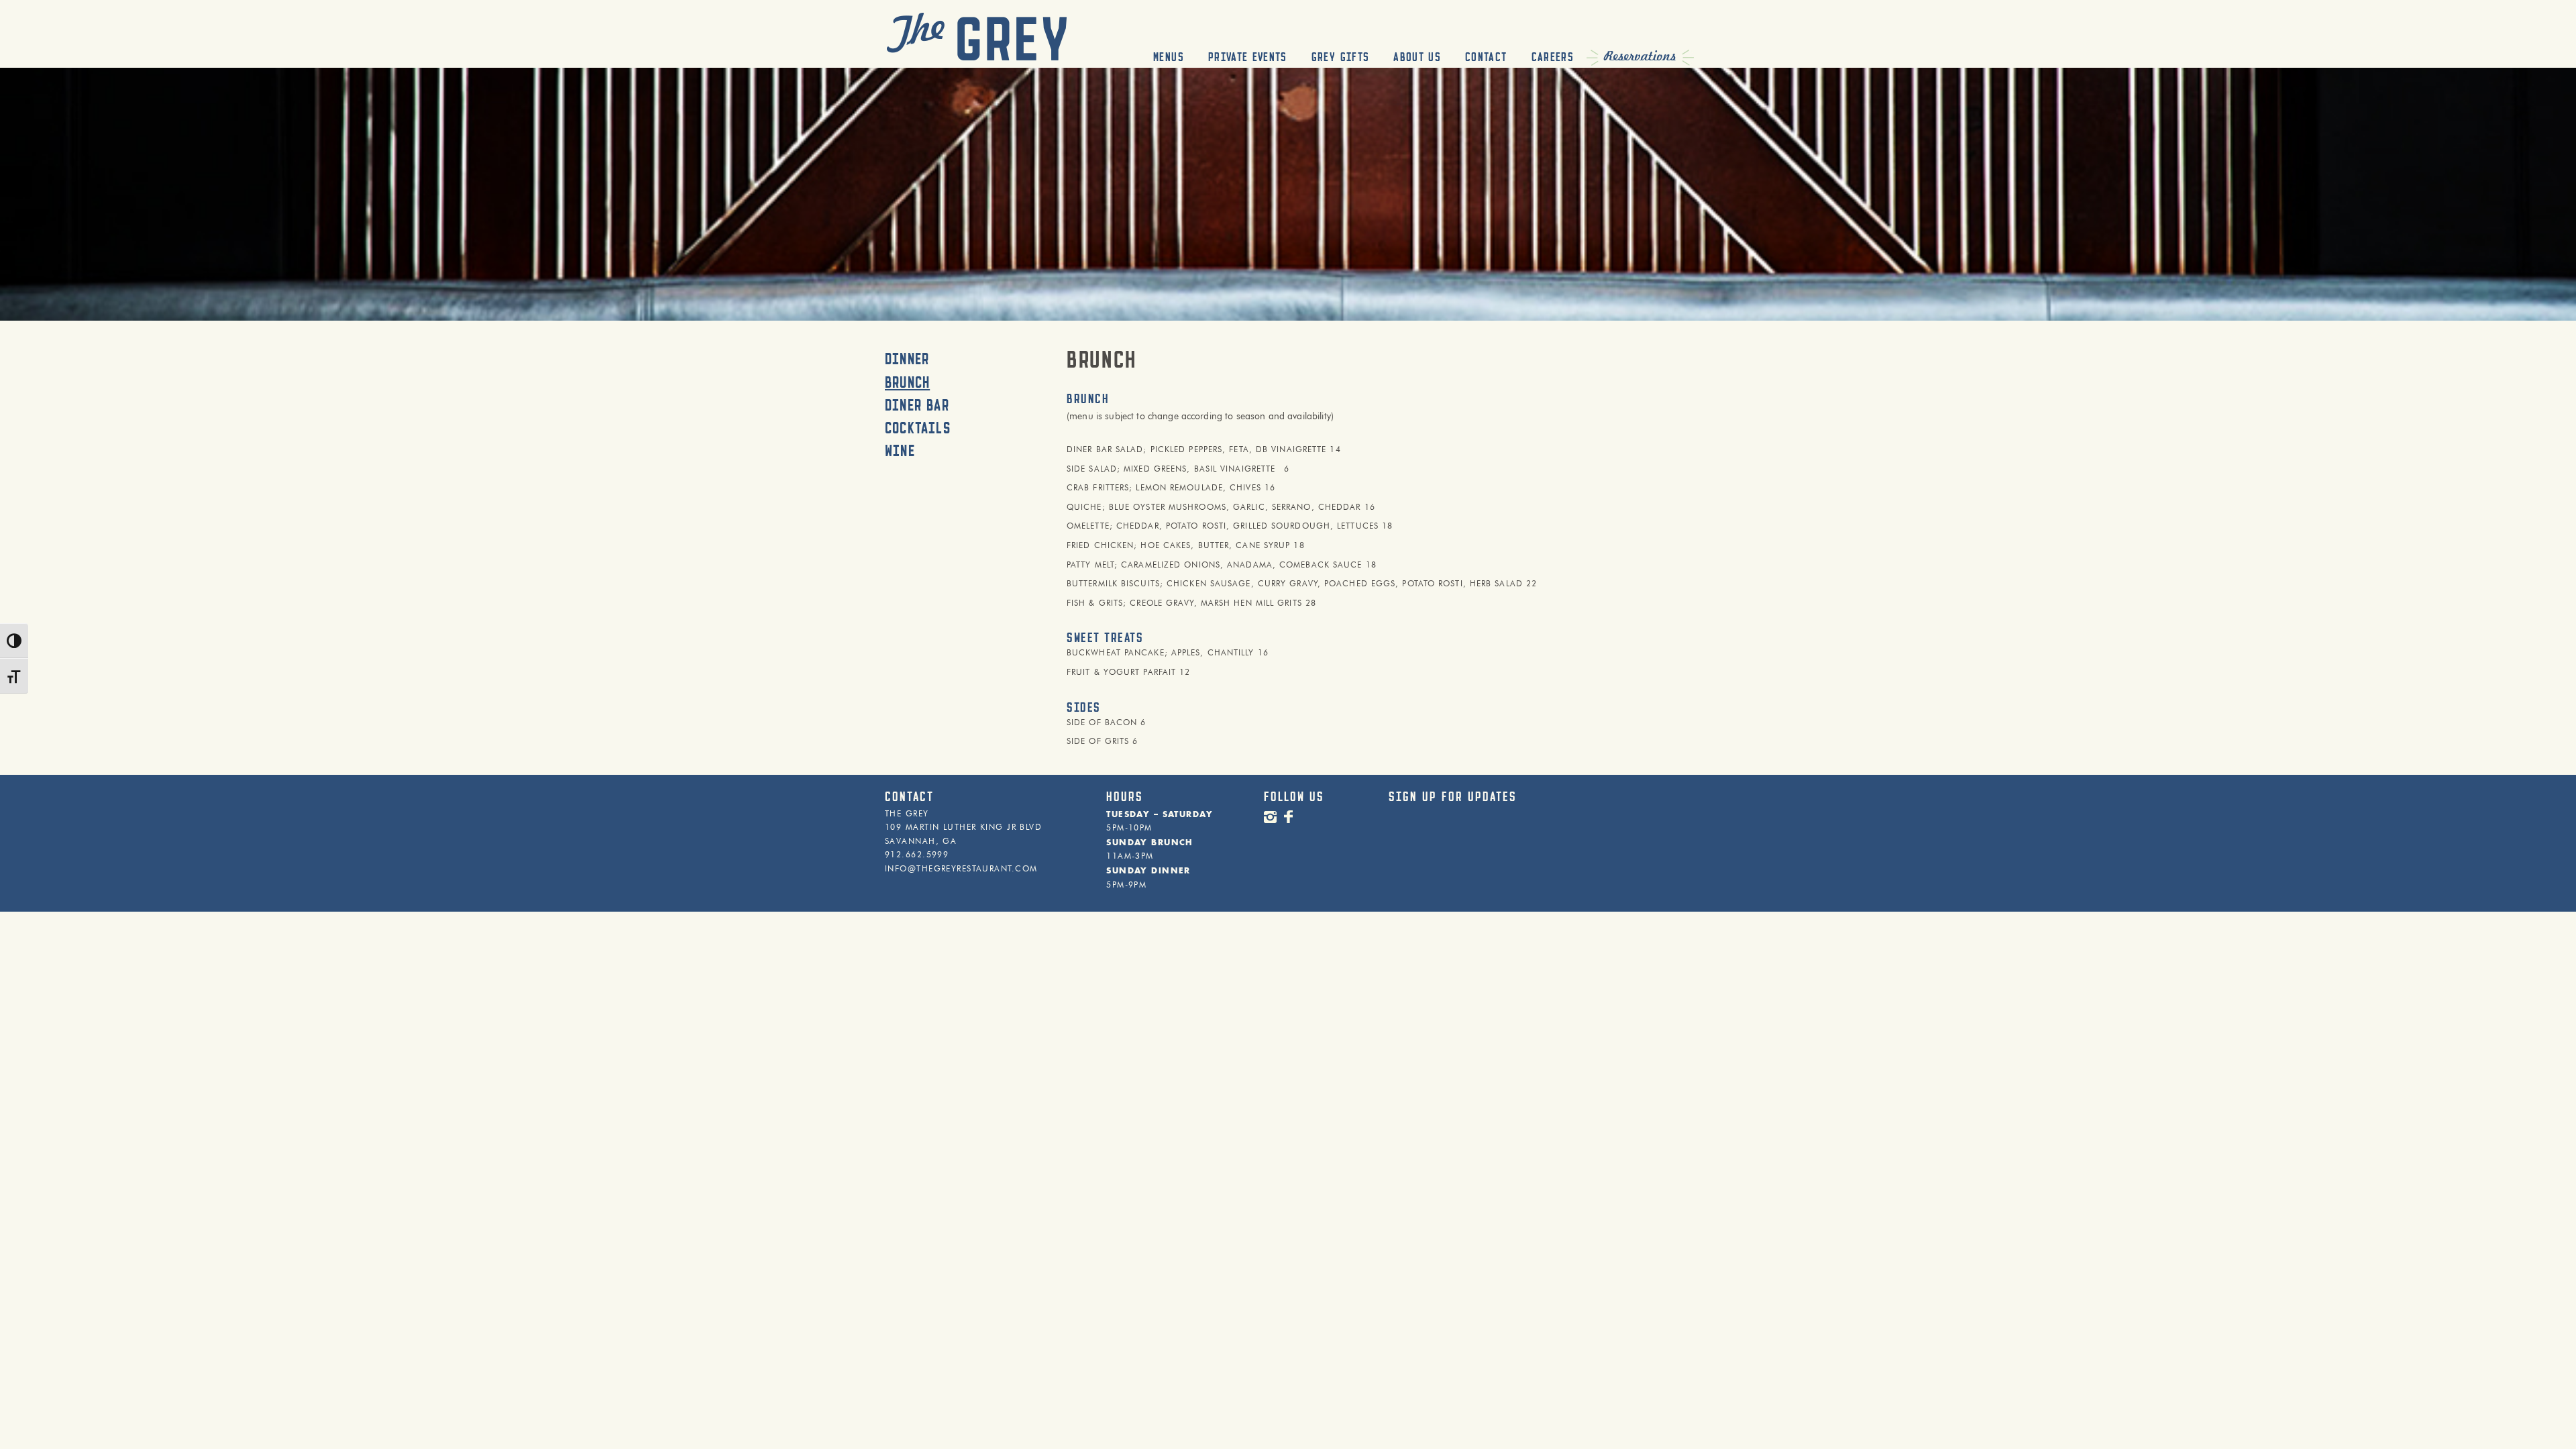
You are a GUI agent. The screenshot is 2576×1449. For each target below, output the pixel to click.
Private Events (1248, 57)
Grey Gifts (1341, 57)
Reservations (1640, 56)
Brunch (907, 382)
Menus (1169, 57)
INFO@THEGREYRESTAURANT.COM (961, 869)
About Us (1417, 57)
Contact (1486, 57)
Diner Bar (917, 405)
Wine (900, 451)
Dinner (907, 359)
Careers (1553, 57)
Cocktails (918, 428)
